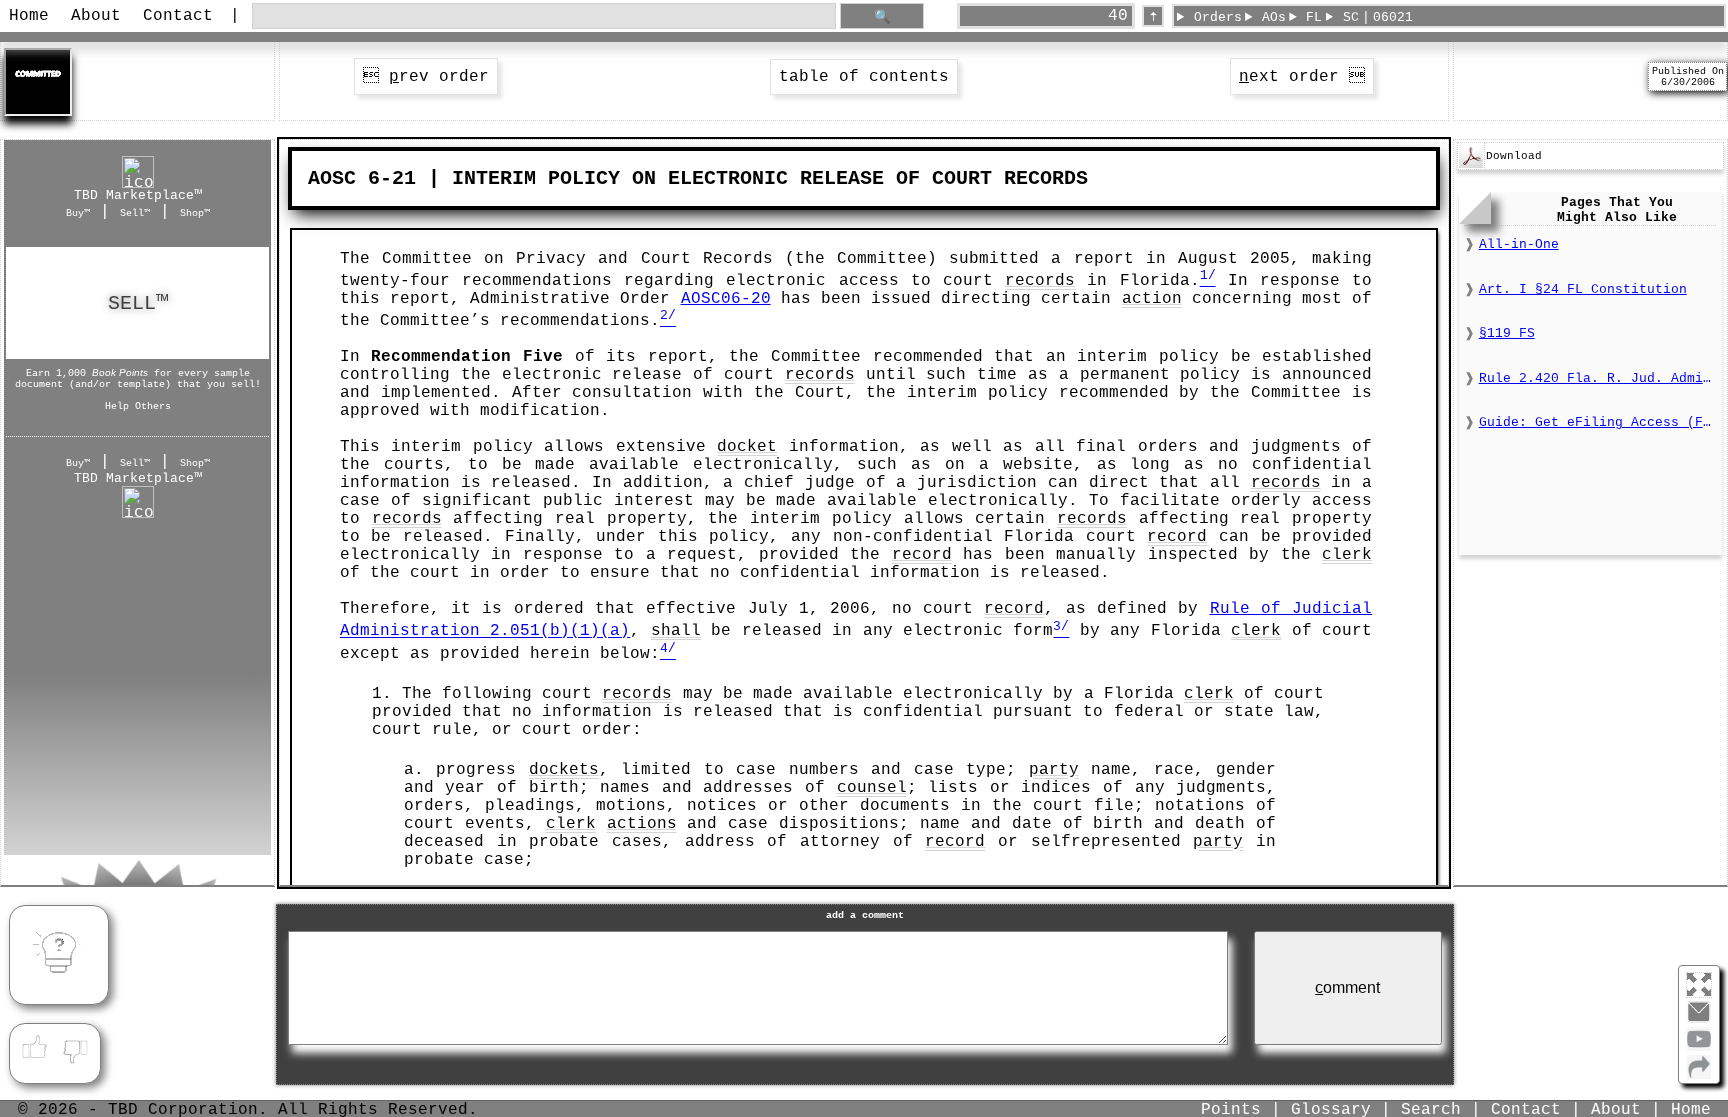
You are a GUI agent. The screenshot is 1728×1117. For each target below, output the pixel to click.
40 (1118, 16)
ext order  (1302, 77)
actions (642, 824)
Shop (138, 303)
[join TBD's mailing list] (1699, 1075)
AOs (1274, 17)
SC (1351, 17)
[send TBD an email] (1699, 1020)
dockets (564, 770)
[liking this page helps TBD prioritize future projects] (34, 1048)
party (1054, 770)
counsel (872, 788)
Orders (1218, 17)
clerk (1347, 555)
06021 (1393, 17)
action (1152, 299)
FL (1314, 17)
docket (747, 447)
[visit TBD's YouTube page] (1699, 1047)
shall (676, 632)
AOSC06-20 (726, 299)
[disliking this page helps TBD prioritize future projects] (76, 1048)
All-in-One (1519, 244)
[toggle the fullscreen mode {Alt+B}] (1699, 983)
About (96, 16)
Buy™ (78, 213)
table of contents (864, 77)
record (1177, 537)
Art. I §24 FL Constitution (1583, 289)
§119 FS (1507, 333)
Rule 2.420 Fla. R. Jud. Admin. (1597, 378)
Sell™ (135, 213)
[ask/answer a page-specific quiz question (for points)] (59, 955)
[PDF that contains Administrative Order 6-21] (1471, 165)
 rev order (426, 77)
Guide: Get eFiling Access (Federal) (1597, 422)
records (1040, 281)
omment (1347, 987)
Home (29, 16)
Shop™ (195, 213)
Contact (178, 16)
